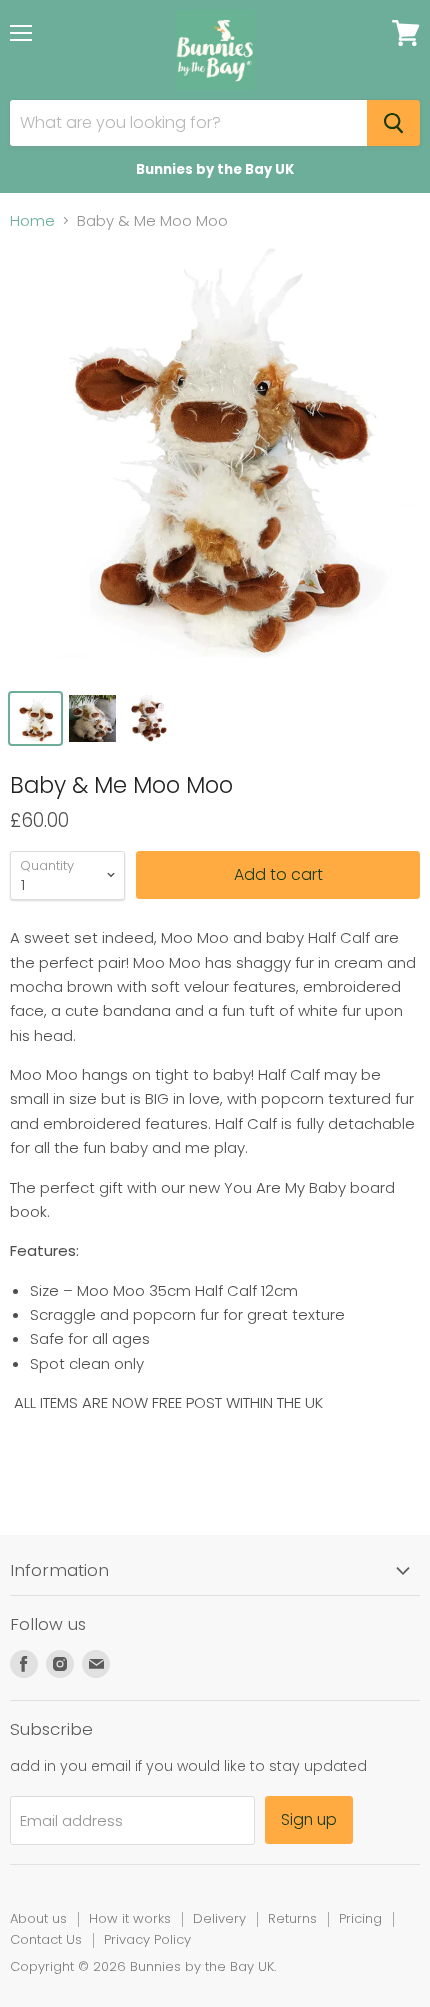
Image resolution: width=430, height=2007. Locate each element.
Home (32, 220)
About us (38, 1918)
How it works (130, 1918)
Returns (292, 1918)
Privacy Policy (147, 1939)
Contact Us (46, 1939)
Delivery (219, 1918)
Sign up (309, 1819)
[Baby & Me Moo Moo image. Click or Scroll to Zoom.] (215, 463)
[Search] (393, 123)
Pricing (360, 1918)
